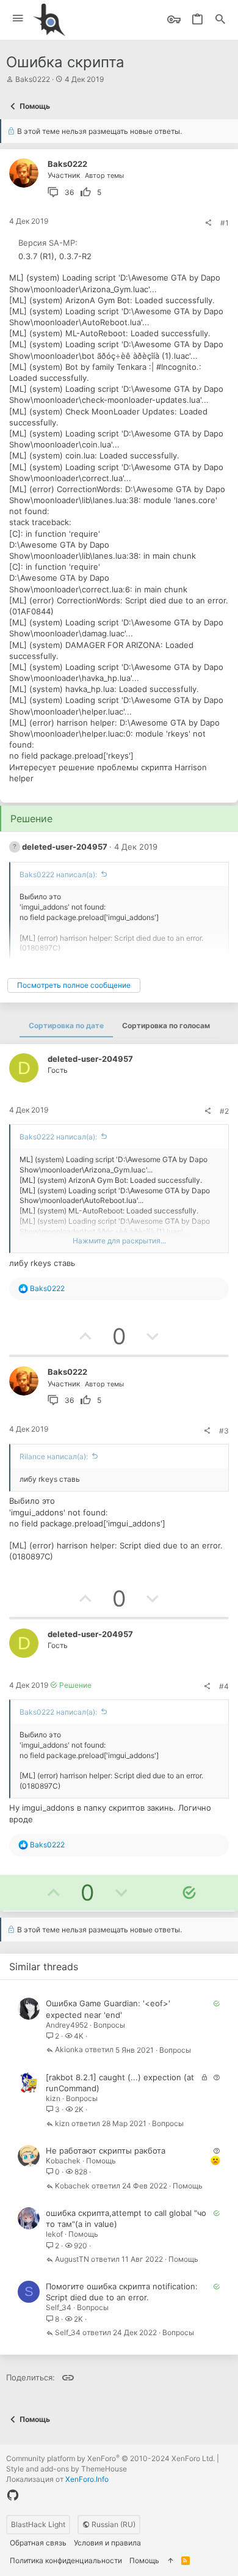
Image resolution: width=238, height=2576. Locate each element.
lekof (54, 2234)
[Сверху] (170, 2561)
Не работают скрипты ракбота (106, 2151)
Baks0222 (33, 79)
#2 (224, 1111)
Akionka (69, 2050)
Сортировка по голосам (166, 1025)
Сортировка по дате (66, 1025)
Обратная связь (38, 2543)
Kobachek (63, 2161)
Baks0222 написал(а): (58, 874)
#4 (224, 1686)
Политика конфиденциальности (66, 2560)
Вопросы (109, 2025)
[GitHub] (13, 2495)
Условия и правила (107, 2543)
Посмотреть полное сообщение (74, 985)
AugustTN (72, 2260)
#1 (225, 223)
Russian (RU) (113, 2524)
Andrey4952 (67, 2025)
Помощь (101, 2161)
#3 (224, 1431)
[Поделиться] (208, 223)
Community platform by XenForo (110, 2458)
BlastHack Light (38, 2524)
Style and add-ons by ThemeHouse (67, 2469)
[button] (18, 19)
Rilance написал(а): (54, 1456)
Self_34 (59, 2307)
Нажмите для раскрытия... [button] (119, 1241)
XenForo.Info (87, 2479)
